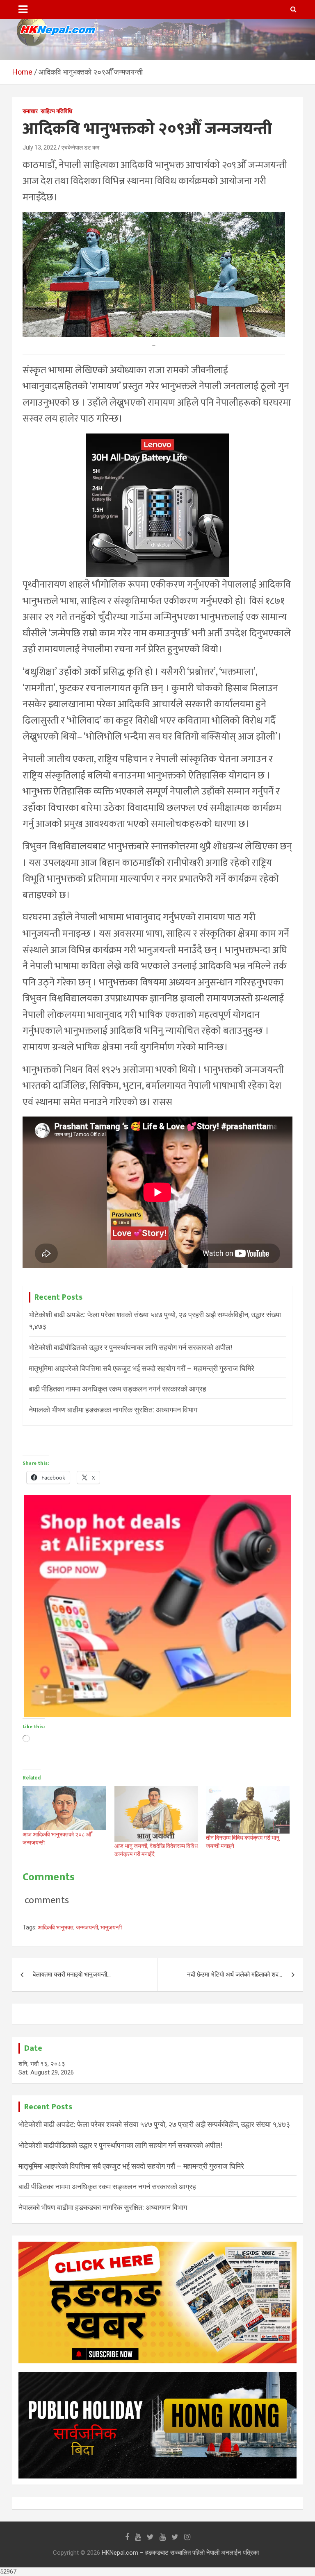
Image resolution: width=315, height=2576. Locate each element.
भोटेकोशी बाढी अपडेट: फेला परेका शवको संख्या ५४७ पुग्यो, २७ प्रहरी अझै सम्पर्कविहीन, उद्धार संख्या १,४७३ (154, 2124)
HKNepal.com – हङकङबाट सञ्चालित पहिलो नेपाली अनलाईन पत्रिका (180, 2553)
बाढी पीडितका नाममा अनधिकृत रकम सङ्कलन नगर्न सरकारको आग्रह (118, 1389)
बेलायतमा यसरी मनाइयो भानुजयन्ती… (72, 1975)
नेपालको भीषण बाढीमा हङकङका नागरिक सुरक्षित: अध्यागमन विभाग (113, 1410)
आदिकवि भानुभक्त (56, 1927)
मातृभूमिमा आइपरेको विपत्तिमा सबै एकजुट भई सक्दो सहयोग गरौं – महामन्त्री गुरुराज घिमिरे (142, 1368)
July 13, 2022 (40, 148)
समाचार (30, 111)
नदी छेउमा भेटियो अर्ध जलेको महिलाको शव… (235, 1975)
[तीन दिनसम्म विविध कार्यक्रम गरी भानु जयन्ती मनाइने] (248, 1810)
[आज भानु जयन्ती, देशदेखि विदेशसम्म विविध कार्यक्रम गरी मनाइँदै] (156, 1814)
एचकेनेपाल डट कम (80, 148)
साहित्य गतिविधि (56, 111)
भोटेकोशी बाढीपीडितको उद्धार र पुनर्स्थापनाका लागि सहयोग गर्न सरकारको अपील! (131, 1347)
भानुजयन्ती (111, 1927)
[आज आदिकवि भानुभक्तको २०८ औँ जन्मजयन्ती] (64, 1808)
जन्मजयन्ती (87, 1927)
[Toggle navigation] (23, 9)
